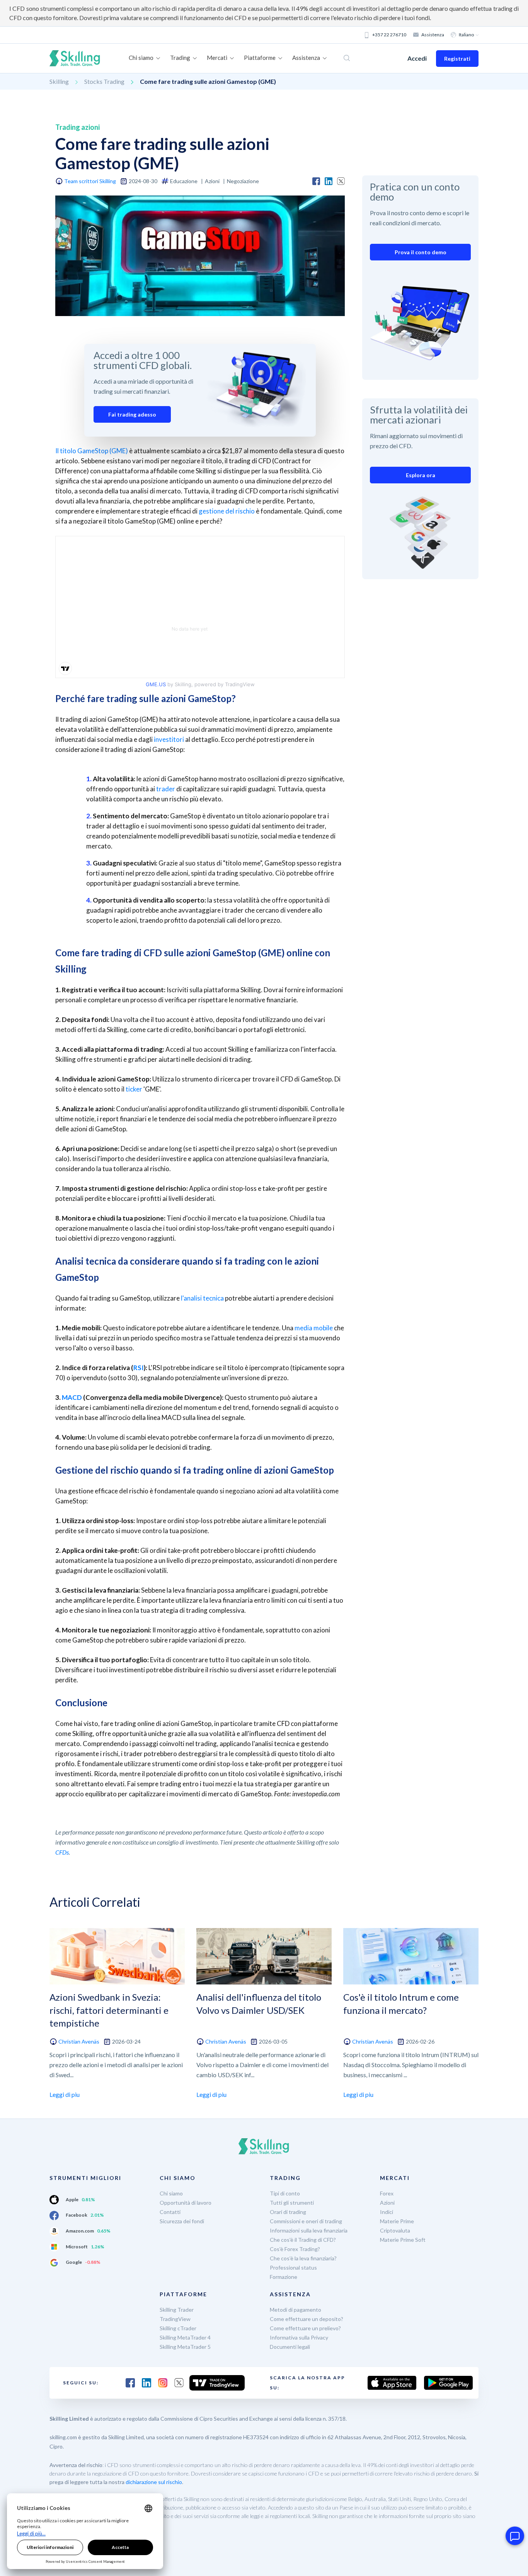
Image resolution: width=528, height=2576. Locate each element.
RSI (139, 1368)
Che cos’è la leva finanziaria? (303, 2258)
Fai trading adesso (132, 414)
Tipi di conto (285, 2193)
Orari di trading (288, 2212)
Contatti (170, 2212)
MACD (72, 1397)
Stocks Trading (104, 81)
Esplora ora (421, 475)
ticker (134, 1089)
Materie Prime (397, 2221)
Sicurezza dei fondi (182, 2221)
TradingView (175, 2319)
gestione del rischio (227, 511)
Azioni (387, 2203)
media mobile (314, 1328)
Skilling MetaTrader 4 (185, 2337)
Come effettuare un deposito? (307, 2319)
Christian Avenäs (79, 2041)
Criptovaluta (395, 2230)
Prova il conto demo (421, 252)
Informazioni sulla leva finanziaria (309, 2230)
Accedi (417, 58)
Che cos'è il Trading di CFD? (303, 2240)
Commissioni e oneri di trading (306, 2221)
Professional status (293, 2267)
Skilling (59, 81)
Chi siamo (171, 2193)
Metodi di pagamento (296, 2310)
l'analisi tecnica (202, 1298)
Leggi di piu (65, 2094)
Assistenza (433, 35)
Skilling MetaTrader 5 (185, 2347)
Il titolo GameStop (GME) (92, 451)
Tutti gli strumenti (292, 2203)
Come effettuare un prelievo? (305, 2328)
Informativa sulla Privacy (299, 2337)
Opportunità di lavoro (186, 2203)
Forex (387, 2193)
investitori (169, 739)
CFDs (62, 1852)
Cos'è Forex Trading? (295, 2249)
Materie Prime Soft (403, 2240)
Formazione (284, 2277)
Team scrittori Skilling (90, 181)
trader (166, 789)
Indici (387, 2212)
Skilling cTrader (178, 2328)
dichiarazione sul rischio (154, 2482)
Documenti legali (290, 2347)
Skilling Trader (177, 2310)
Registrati (457, 59)
